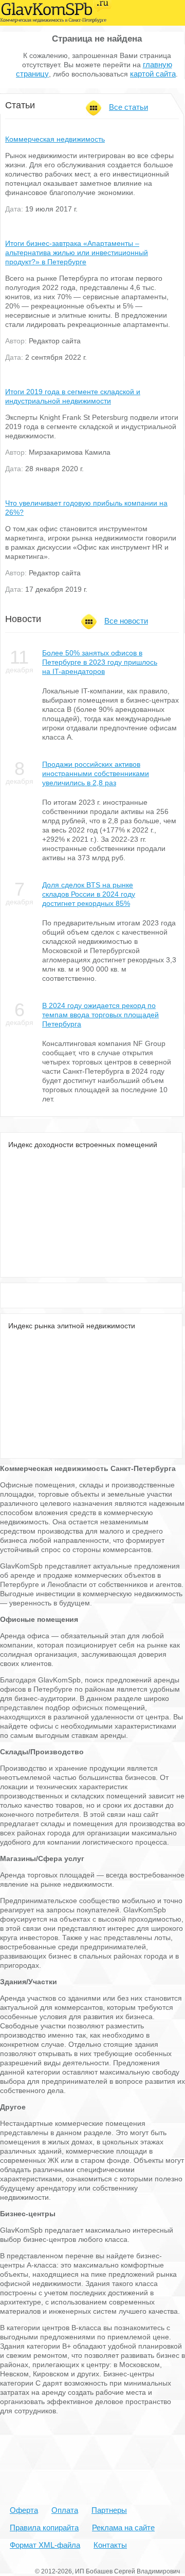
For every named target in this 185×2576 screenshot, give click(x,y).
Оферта (24, 2510)
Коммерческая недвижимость (55, 139)
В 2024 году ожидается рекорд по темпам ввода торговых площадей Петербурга (100, 1015)
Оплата (65, 2510)
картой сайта (153, 74)
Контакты (110, 2545)
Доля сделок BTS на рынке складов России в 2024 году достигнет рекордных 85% (89, 894)
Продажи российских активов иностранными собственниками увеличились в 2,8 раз (96, 773)
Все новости (126, 621)
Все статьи (128, 107)
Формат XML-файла (45, 2545)
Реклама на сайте (123, 2527)
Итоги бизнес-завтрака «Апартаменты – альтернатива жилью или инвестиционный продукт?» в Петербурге (77, 253)
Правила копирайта (44, 2527)
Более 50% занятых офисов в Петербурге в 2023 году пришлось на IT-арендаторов (100, 662)
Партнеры (109, 2510)
